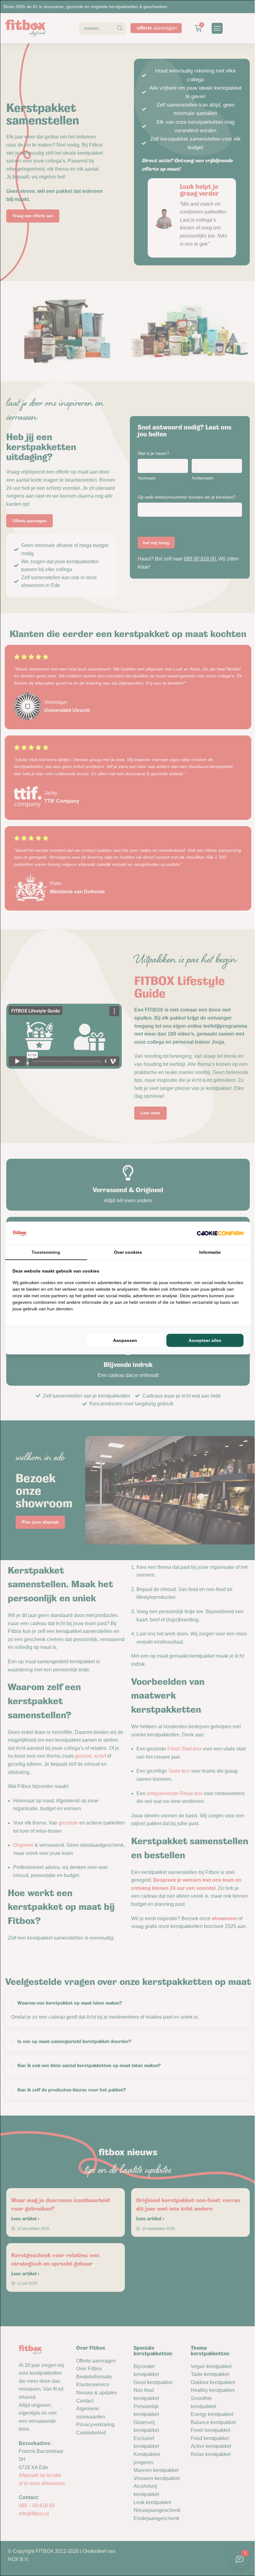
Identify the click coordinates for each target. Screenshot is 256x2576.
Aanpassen (125, 1340)
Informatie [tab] (210, 1252)
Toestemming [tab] (46, 1252)
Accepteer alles (205, 1340)
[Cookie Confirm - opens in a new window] (220, 1233)
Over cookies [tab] (128, 1252)
